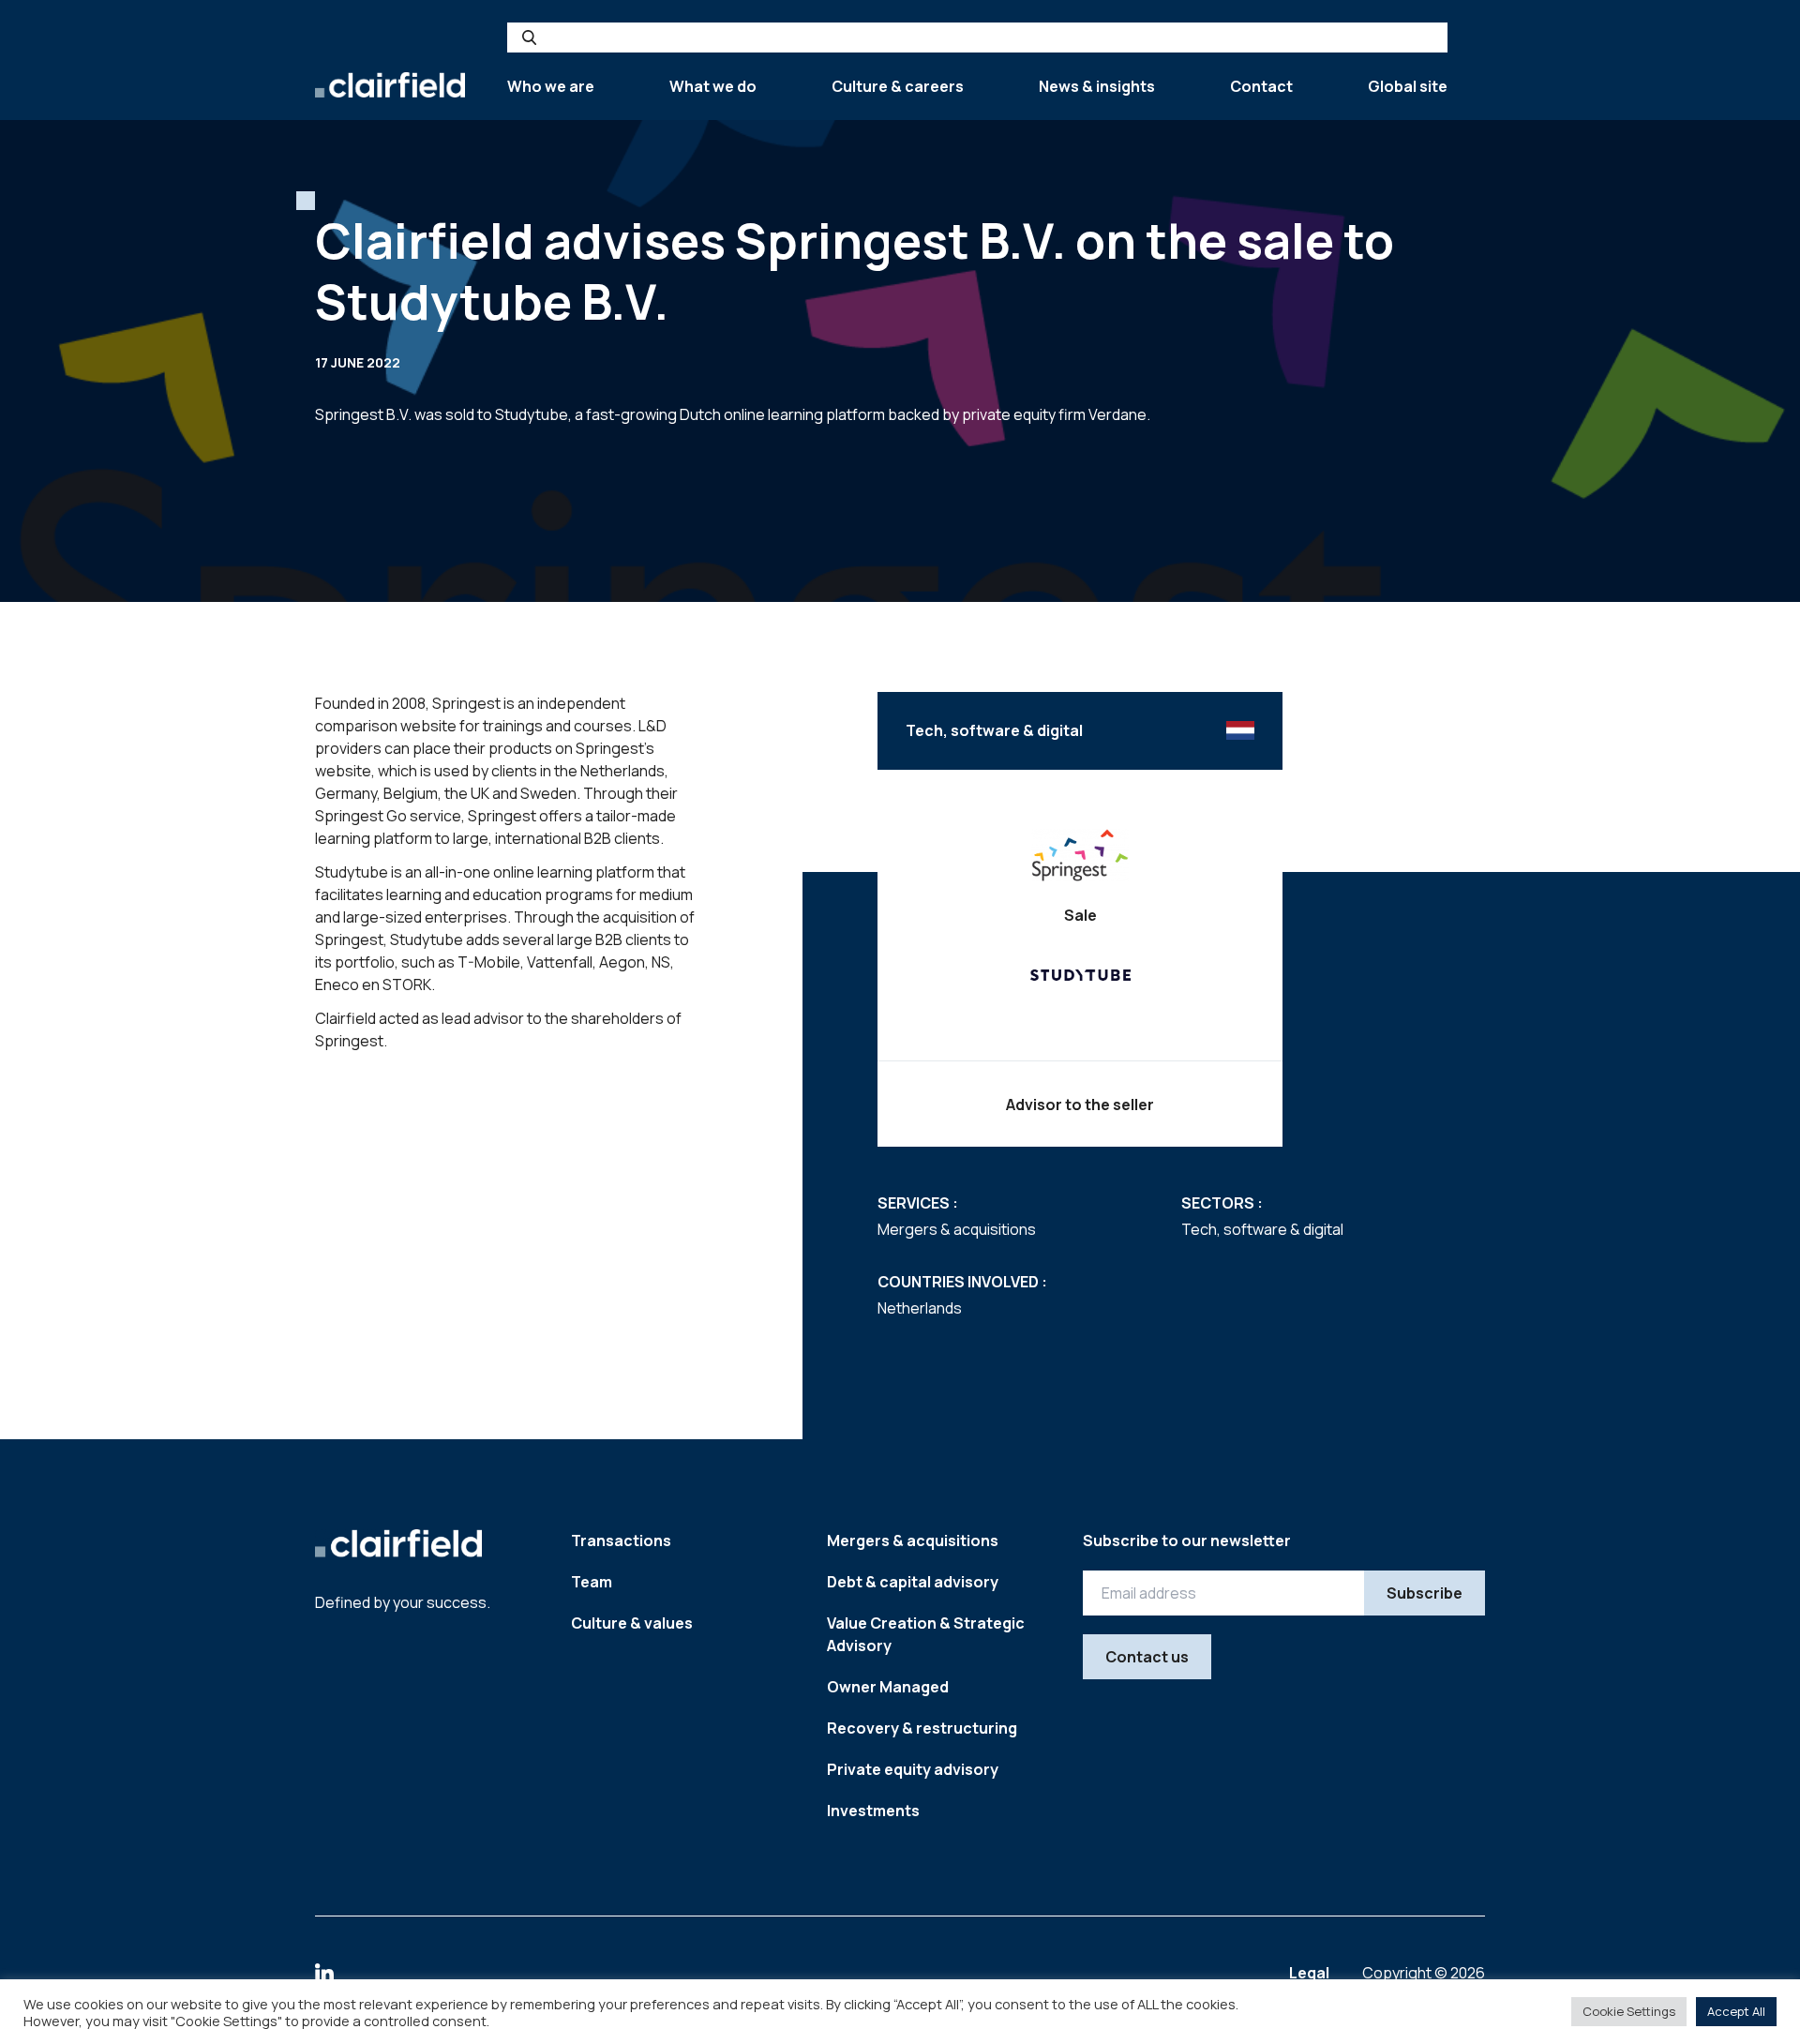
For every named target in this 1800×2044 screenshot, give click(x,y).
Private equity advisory (913, 1769)
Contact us (1147, 1657)
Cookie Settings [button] (1629, 2011)
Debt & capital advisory (913, 1582)
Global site (1408, 86)
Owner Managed (888, 1687)
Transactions (621, 1541)
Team (592, 1582)
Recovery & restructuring (922, 1728)
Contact (1261, 86)
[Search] (529, 38)
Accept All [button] (1736, 2011)
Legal (1311, 1973)
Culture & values (632, 1623)
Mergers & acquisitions (913, 1541)
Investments (873, 1811)
